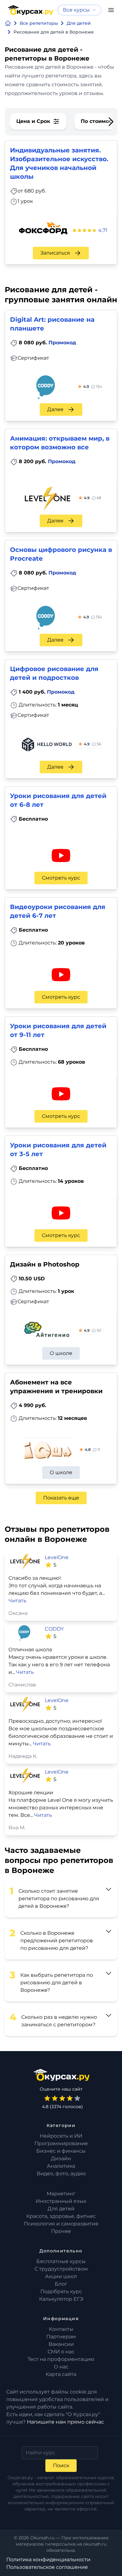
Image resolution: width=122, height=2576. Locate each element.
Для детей (61, 2209)
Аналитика (61, 2166)
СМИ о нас (61, 2352)
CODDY (54, 1629)
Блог (61, 2284)
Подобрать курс (61, 2291)
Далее (55, 409)
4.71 (103, 230)
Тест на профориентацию (61, 2359)
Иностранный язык (61, 2201)
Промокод (62, 343)
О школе (61, 1353)
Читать (17, 1601)
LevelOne (57, 1557)
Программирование (61, 2143)
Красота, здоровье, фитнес (61, 2216)
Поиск (61, 2465)
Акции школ (61, 2276)
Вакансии (61, 2344)
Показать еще (61, 1498)
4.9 (93, 386)
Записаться (55, 253)
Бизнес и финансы (61, 2151)
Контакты (61, 2329)
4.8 (92, 1449)
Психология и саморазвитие (61, 2224)
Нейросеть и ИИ (61, 2136)
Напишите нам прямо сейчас (65, 2422)
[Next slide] (111, 122)
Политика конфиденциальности (48, 2560)
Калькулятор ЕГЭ (61, 2299)
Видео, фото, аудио (61, 2174)
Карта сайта (61, 2374)
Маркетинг (61, 2194)
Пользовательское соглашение (47, 2567)
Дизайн (61, 2158)
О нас (61, 2367)
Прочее (61, 2231)
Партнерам (61, 2337)
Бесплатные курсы (61, 2261)
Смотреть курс (61, 878)
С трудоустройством (61, 2269)
